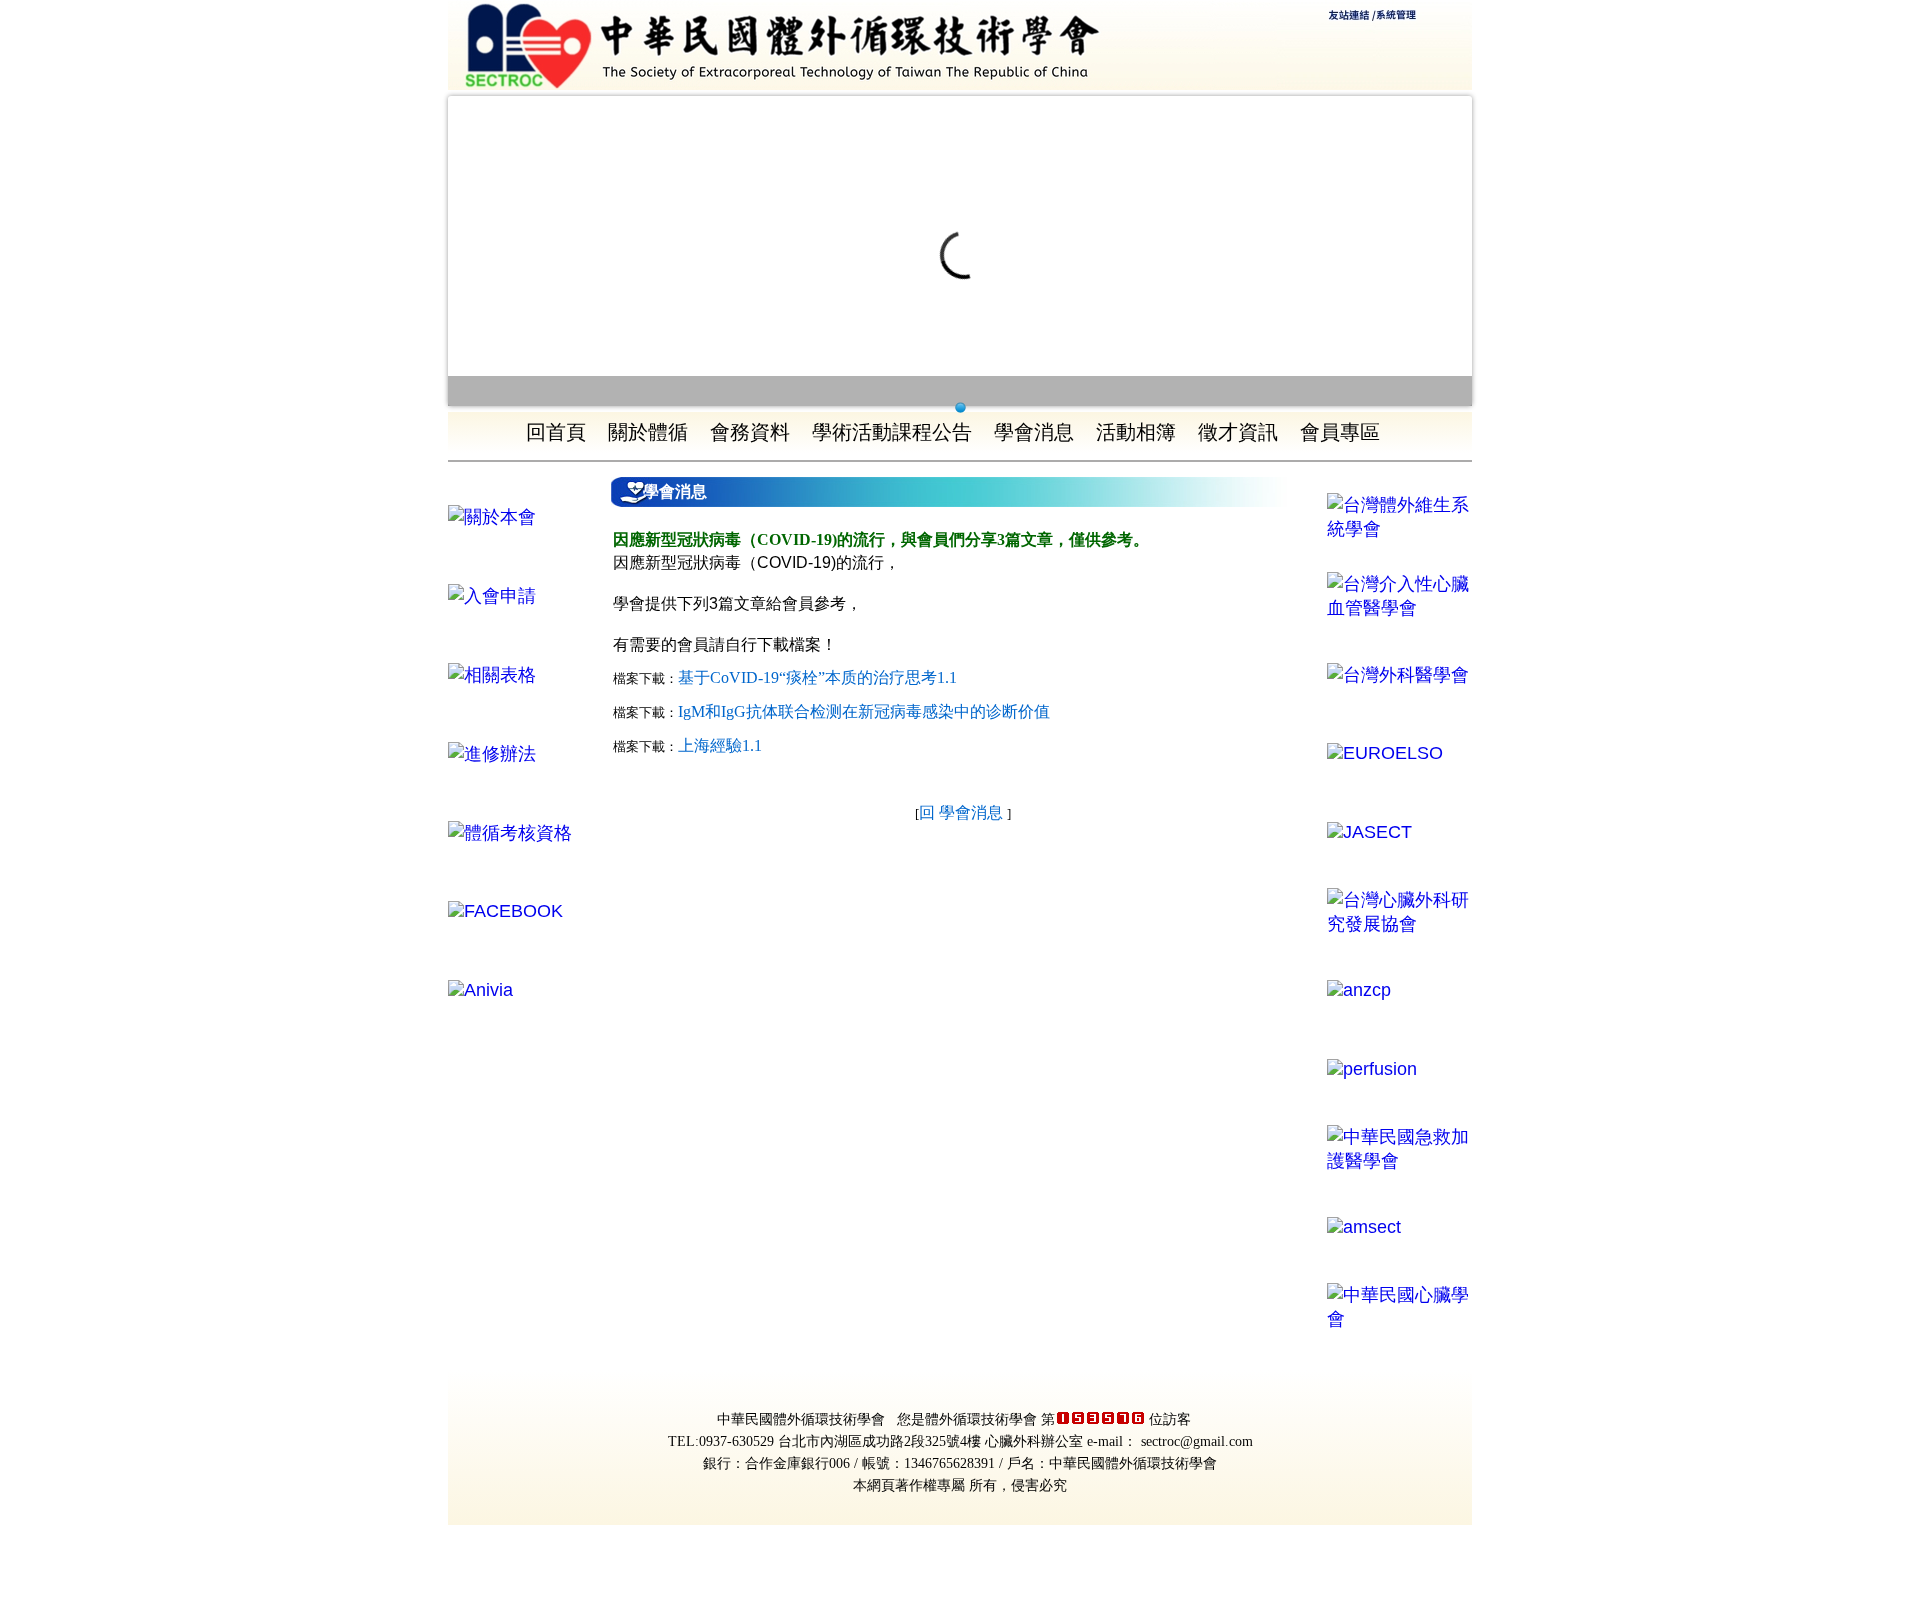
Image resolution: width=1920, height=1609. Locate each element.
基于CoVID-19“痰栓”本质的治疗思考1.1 (817, 677)
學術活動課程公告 (892, 432)
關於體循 (648, 432)
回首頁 (556, 432)
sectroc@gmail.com (1197, 1441)
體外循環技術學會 (981, 1419)
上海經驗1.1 (720, 745)
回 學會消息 (963, 812)
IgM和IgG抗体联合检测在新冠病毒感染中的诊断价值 (864, 711)
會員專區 (1340, 432)
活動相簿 (1136, 432)
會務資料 (750, 432)
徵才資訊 (1238, 432)
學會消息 (1034, 432)
